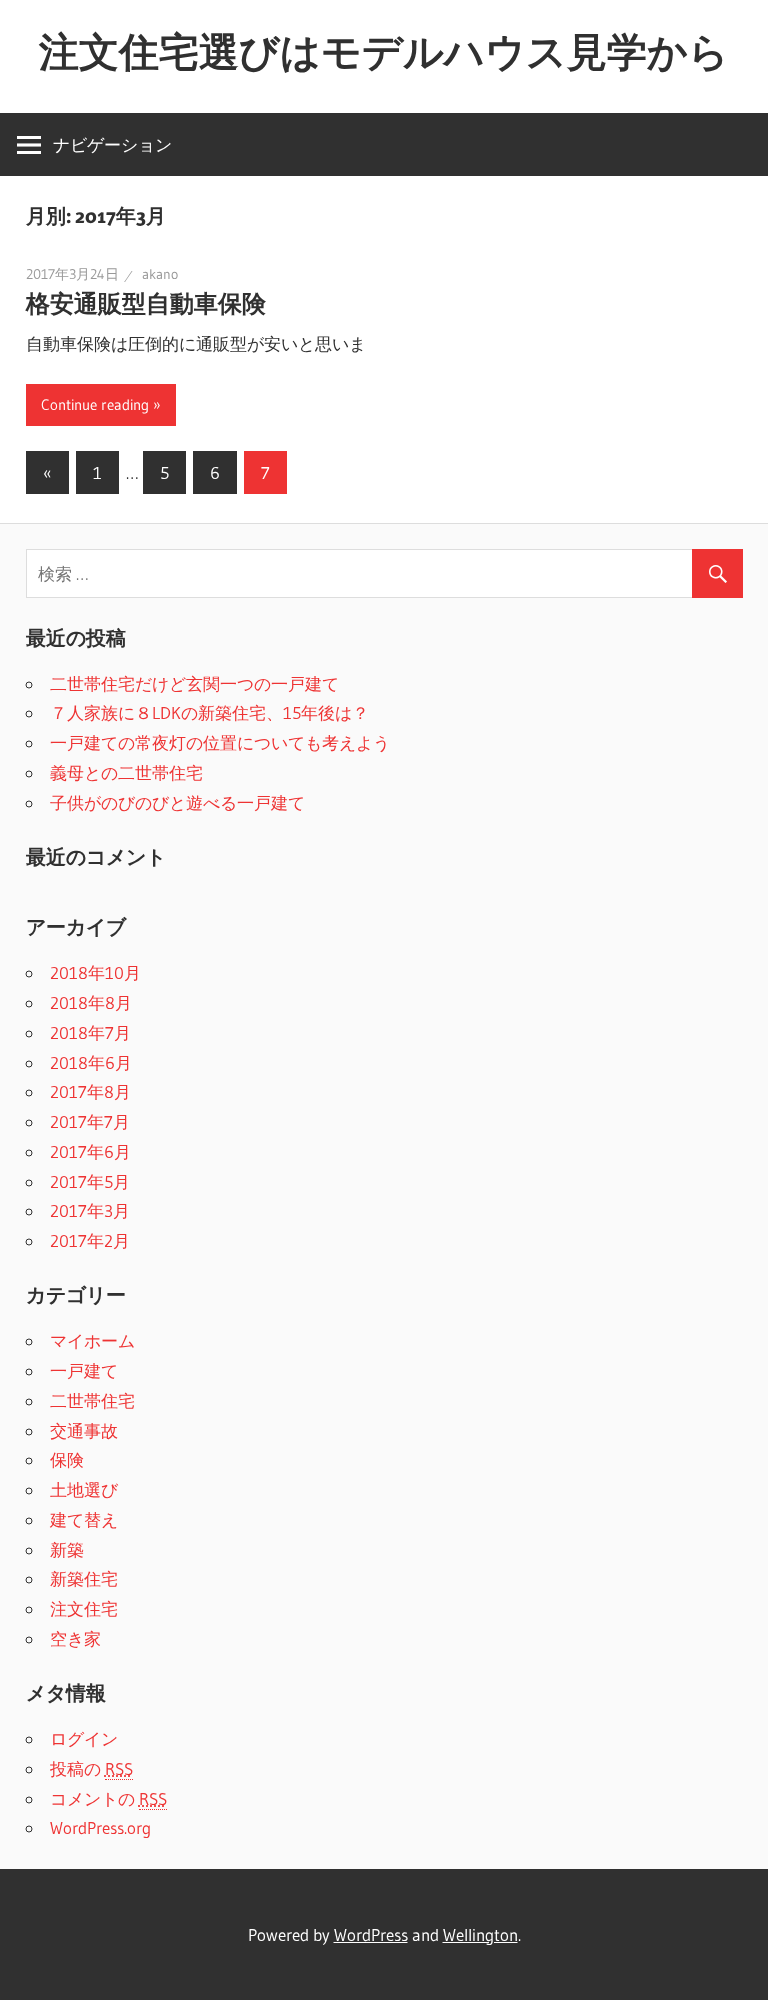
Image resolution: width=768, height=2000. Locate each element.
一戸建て (84, 1370)
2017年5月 (90, 1181)
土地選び (84, 1489)
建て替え (84, 1519)
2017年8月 (90, 1091)
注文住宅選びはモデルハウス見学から (384, 51)
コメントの (108, 1798)
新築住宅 (84, 1578)
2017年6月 (90, 1151)
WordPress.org (100, 1827)
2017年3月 (90, 1210)
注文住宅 (84, 1608)
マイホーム (92, 1340)
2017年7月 (90, 1121)
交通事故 (84, 1430)
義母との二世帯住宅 (126, 772)
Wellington (480, 1934)
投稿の (91, 1768)
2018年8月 (91, 1002)
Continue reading (95, 404)
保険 (67, 1459)
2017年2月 (90, 1240)
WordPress (371, 1934)
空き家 (75, 1638)
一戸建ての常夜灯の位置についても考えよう (220, 742)
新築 (67, 1549)
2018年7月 (90, 1032)
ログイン (84, 1738)
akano (160, 274)
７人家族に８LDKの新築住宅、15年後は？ (209, 712)
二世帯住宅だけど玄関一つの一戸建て (194, 683)
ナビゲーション (112, 144)
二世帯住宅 (92, 1400)
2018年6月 (91, 1062)
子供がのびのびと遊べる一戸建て (177, 802)
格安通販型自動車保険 (146, 303)
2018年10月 (95, 972)
